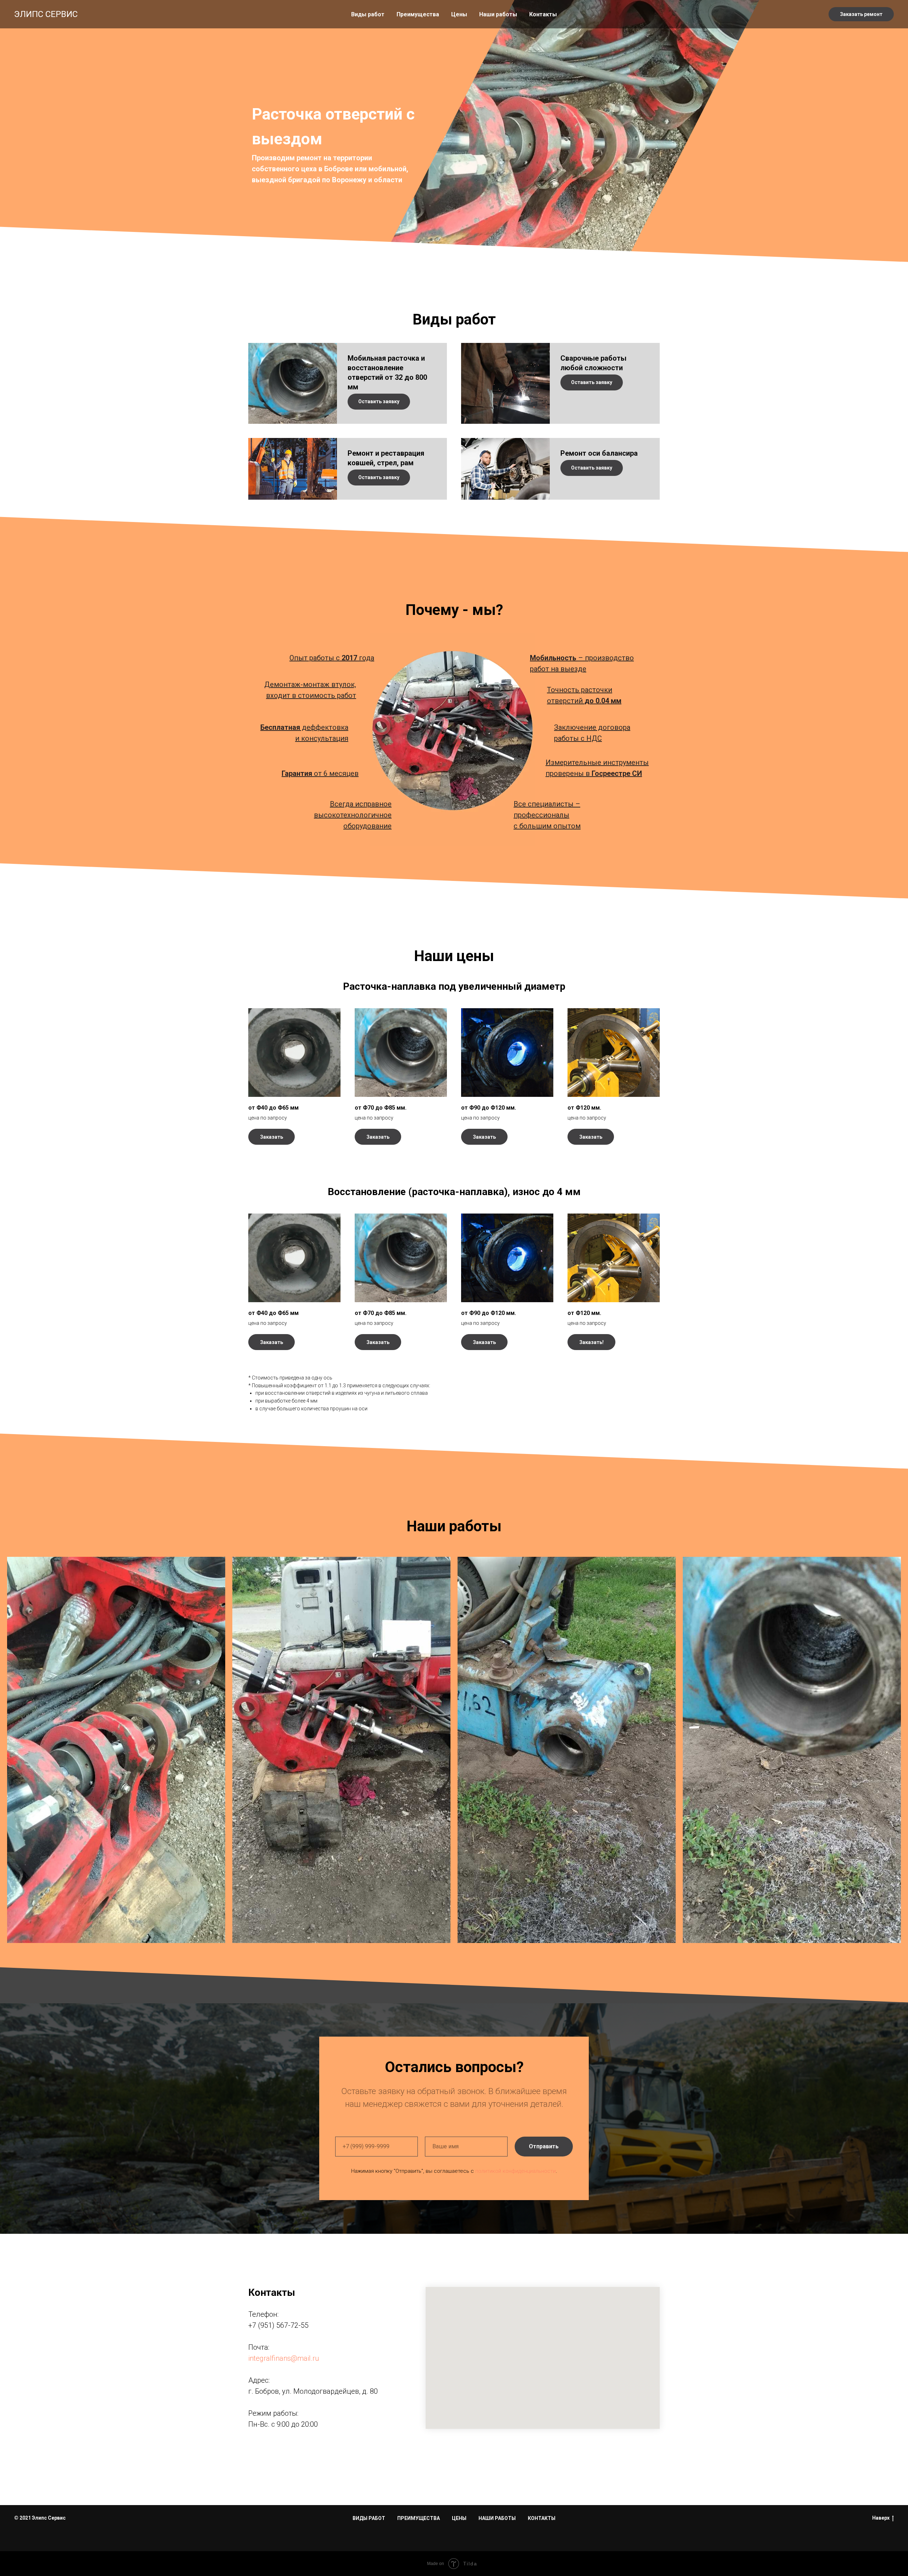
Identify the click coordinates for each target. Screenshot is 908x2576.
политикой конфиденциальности (516, 2171)
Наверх (881, 2518)
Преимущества (418, 14)
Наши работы (498, 14)
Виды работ (368, 14)
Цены (459, 14)
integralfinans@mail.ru (284, 2358)
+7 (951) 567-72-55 (278, 2325)
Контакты (543, 14)
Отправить (544, 2146)
